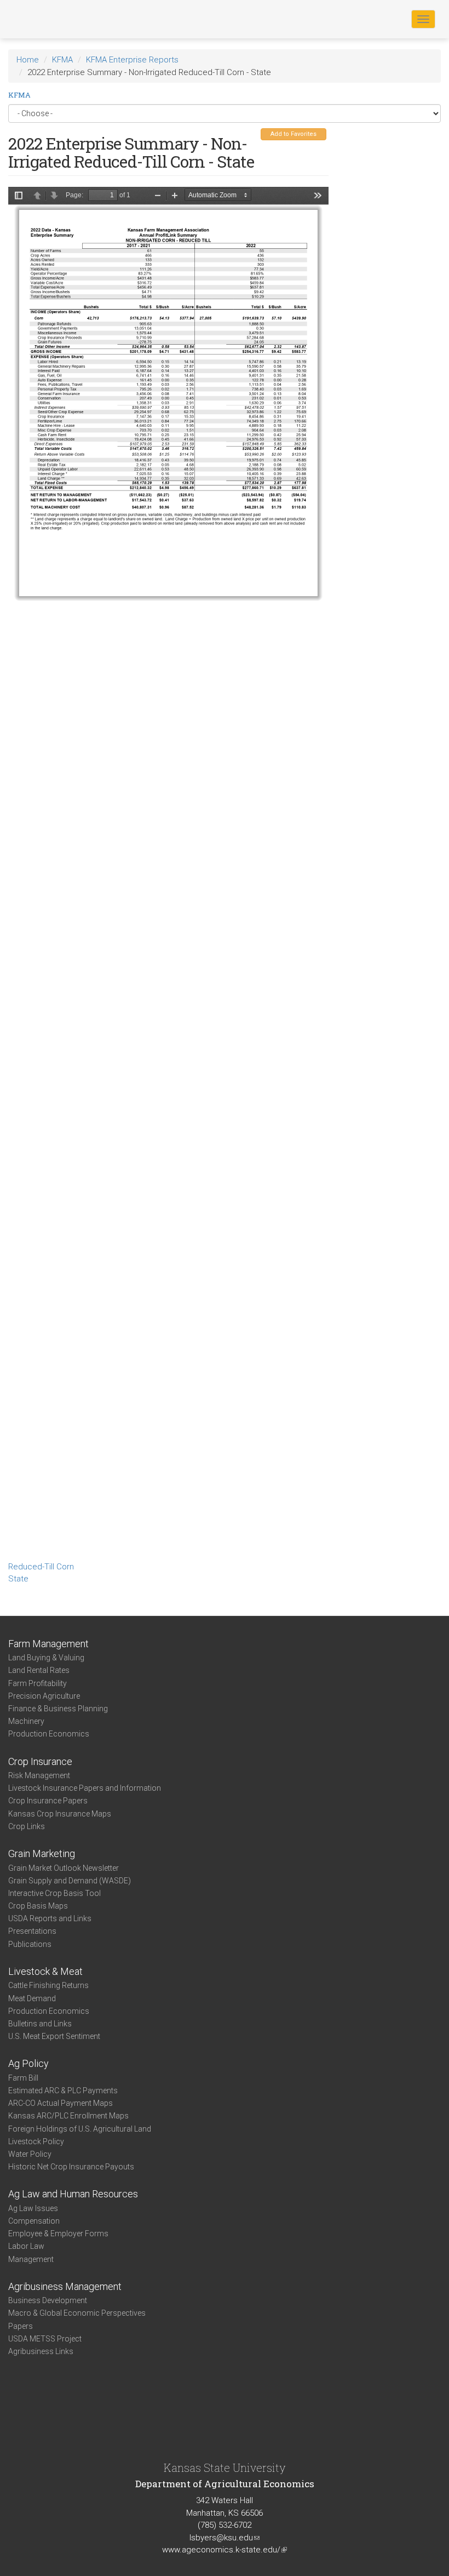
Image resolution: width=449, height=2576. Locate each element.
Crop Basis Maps (38, 1906)
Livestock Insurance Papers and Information (85, 1788)
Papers (21, 2326)
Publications (30, 1944)
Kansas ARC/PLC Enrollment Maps (68, 2116)
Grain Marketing (42, 1854)
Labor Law (26, 2246)
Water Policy (30, 2154)
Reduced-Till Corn (41, 1567)
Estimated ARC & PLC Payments (63, 2090)
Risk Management (39, 1775)
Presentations (32, 1931)
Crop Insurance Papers (48, 1801)
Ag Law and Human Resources (73, 2194)
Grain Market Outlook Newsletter (64, 1868)
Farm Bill (23, 2078)
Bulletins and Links (40, 2024)
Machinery (26, 1721)
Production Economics (49, 1734)
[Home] (43, 19)
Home (28, 60)
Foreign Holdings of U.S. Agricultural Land (80, 2129)
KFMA (62, 60)
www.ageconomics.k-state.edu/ (225, 2550)
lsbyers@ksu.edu (225, 2538)
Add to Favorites (293, 134)
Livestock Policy (36, 2141)
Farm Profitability (38, 1683)
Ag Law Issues (33, 2208)
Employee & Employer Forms (58, 2234)
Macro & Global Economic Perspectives (77, 2313)
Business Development (48, 2300)
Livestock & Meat (45, 1971)
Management (31, 2259)
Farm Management (48, 1644)
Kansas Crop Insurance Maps (60, 1814)
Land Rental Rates (39, 1670)
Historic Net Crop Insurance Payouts (71, 2167)
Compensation (34, 2221)
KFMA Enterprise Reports (132, 60)
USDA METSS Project (45, 2339)
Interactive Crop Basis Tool (54, 1893)
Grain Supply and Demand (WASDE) (70, 1881)
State (18, 1579)
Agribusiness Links (41, 2351)
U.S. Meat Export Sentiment (54, 2036)
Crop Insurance (40, 1761)
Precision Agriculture (44, 1696)
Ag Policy (28, 2063)
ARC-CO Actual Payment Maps (61, 2103)
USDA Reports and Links (50, 1918)
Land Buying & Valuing (46, 1658)
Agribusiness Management (65, 2286)
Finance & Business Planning (58, 1709)
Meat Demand (32, 1998)
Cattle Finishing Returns (48, 1985)
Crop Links (27, 1826)
